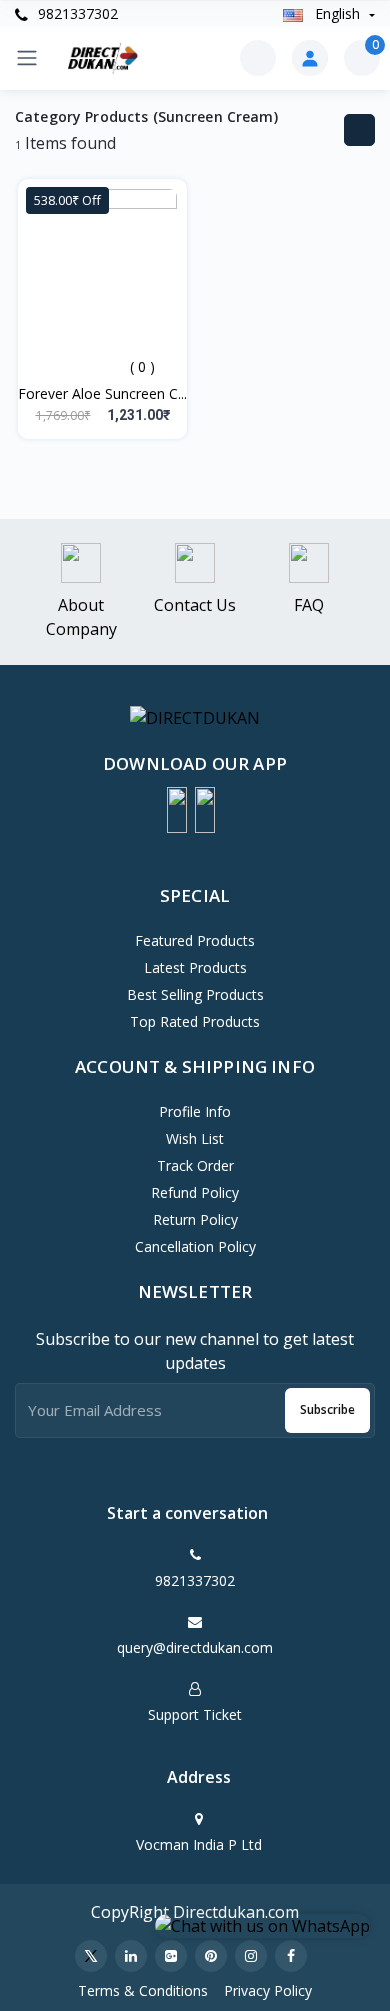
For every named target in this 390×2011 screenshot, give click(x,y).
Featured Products (195, 940)
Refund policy (195, 1192)
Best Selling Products (195, 994)
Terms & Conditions (143, 1990)
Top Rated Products (195, 1021)
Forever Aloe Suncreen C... (102, 393)
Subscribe (327, 1409)
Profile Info (195, 1111)
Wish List (195, 1138)
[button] (177, 810)
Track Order (195, 1165)
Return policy (195, 1219)
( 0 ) (142, 366)
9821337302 (76, 13)
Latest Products (195, 967)
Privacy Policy (268, 1990)
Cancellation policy (195, 1246)
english (337, 13)
